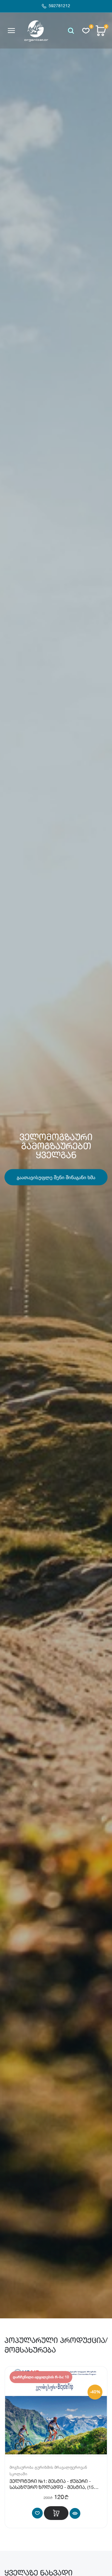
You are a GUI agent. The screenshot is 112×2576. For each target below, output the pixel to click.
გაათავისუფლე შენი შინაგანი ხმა (56, 1177)
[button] (71, 31)
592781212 (59, 6)
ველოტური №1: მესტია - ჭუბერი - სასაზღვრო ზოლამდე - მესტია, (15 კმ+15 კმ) (52, 2488)
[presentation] (6, 1159)
